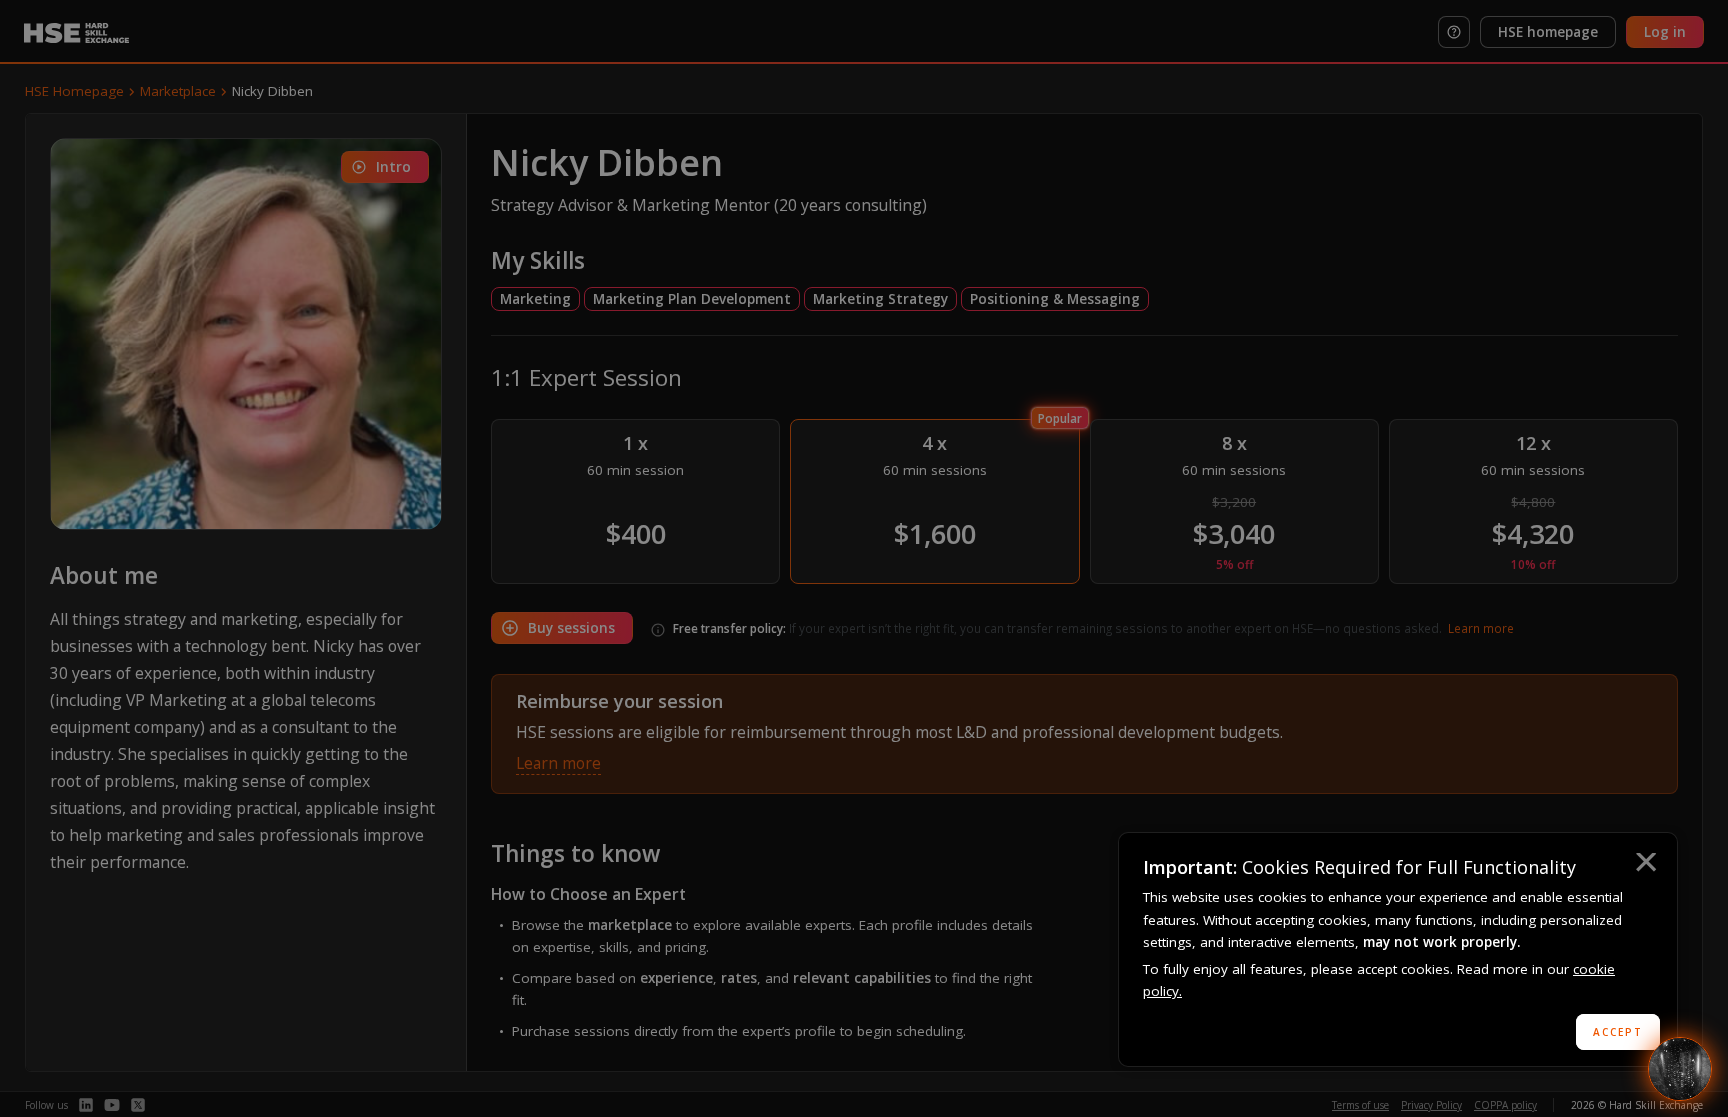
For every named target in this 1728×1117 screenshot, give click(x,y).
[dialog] (1398, 949)
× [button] (1645, 865)
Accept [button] (1618, 1032)
